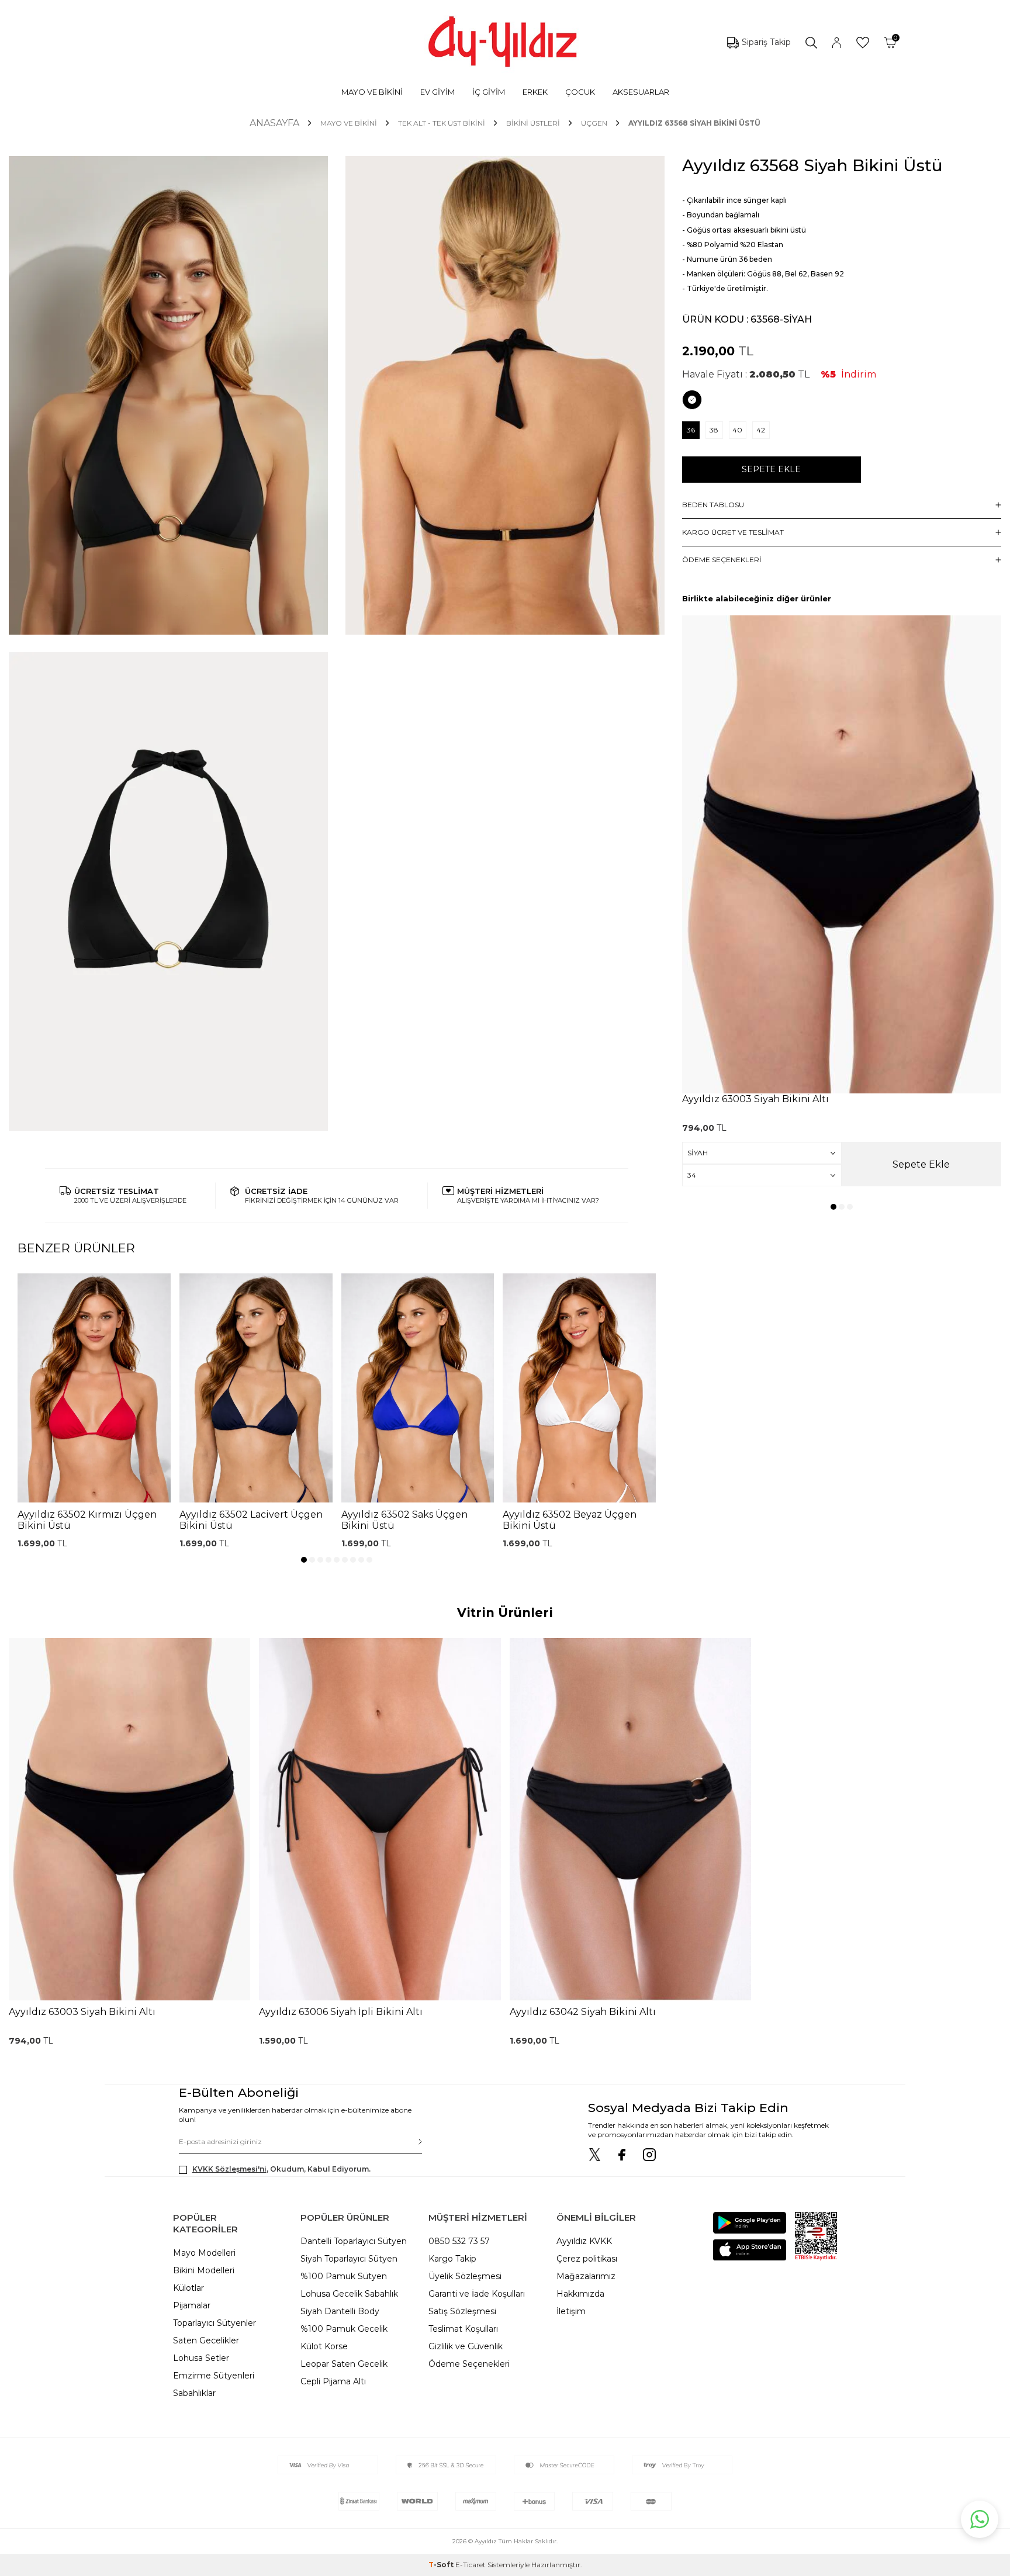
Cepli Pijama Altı (333, 2381)
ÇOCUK (580, 92)
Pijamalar (192, 2305)
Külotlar (188, 2288)
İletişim (571, 2311)
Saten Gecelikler (206, 2340)
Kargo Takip (452, 2259)
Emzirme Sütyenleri (214, 2376)
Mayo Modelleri (204, 2253)
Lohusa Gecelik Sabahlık (349, 2294)
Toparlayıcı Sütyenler (215, 2323)
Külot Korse (324, 2346)
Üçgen (594, 123)
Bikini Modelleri (204, 2270)
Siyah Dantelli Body (340, 2311)
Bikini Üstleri (533, 123)
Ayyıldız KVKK (584, 2241)
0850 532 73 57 (459, 2241)
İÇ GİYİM (489, 92)
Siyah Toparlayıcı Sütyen (349, 2259)
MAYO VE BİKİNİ (372, 92)
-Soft (442, 2565)
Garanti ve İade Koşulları (477, 2294)
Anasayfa (274, 123)
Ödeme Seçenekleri (469, 2364)
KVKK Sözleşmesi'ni (229, 2169)
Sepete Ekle (771, 469)
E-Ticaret (471, 2565)
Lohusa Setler (201, 2358)
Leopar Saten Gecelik (344, 2364)
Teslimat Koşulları (463, 2329)
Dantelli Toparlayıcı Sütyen (354, 2241)
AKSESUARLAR (641, 92)
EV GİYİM (437, 92)
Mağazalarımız (586, 2276)
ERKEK (535, 92)
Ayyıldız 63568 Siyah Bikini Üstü (694, 123)
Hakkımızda (580, 2294)
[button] (304, 1560)
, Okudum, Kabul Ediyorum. (281, 2169)
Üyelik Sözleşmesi (465, 2276)
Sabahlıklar (194, 2393)
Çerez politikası (587, 2259)
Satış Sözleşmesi (462, 2311)
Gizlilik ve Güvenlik (466, 2346)
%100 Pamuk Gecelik (344, 2329)
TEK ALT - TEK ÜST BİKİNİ (442, 123)
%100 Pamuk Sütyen (344, 2276)
